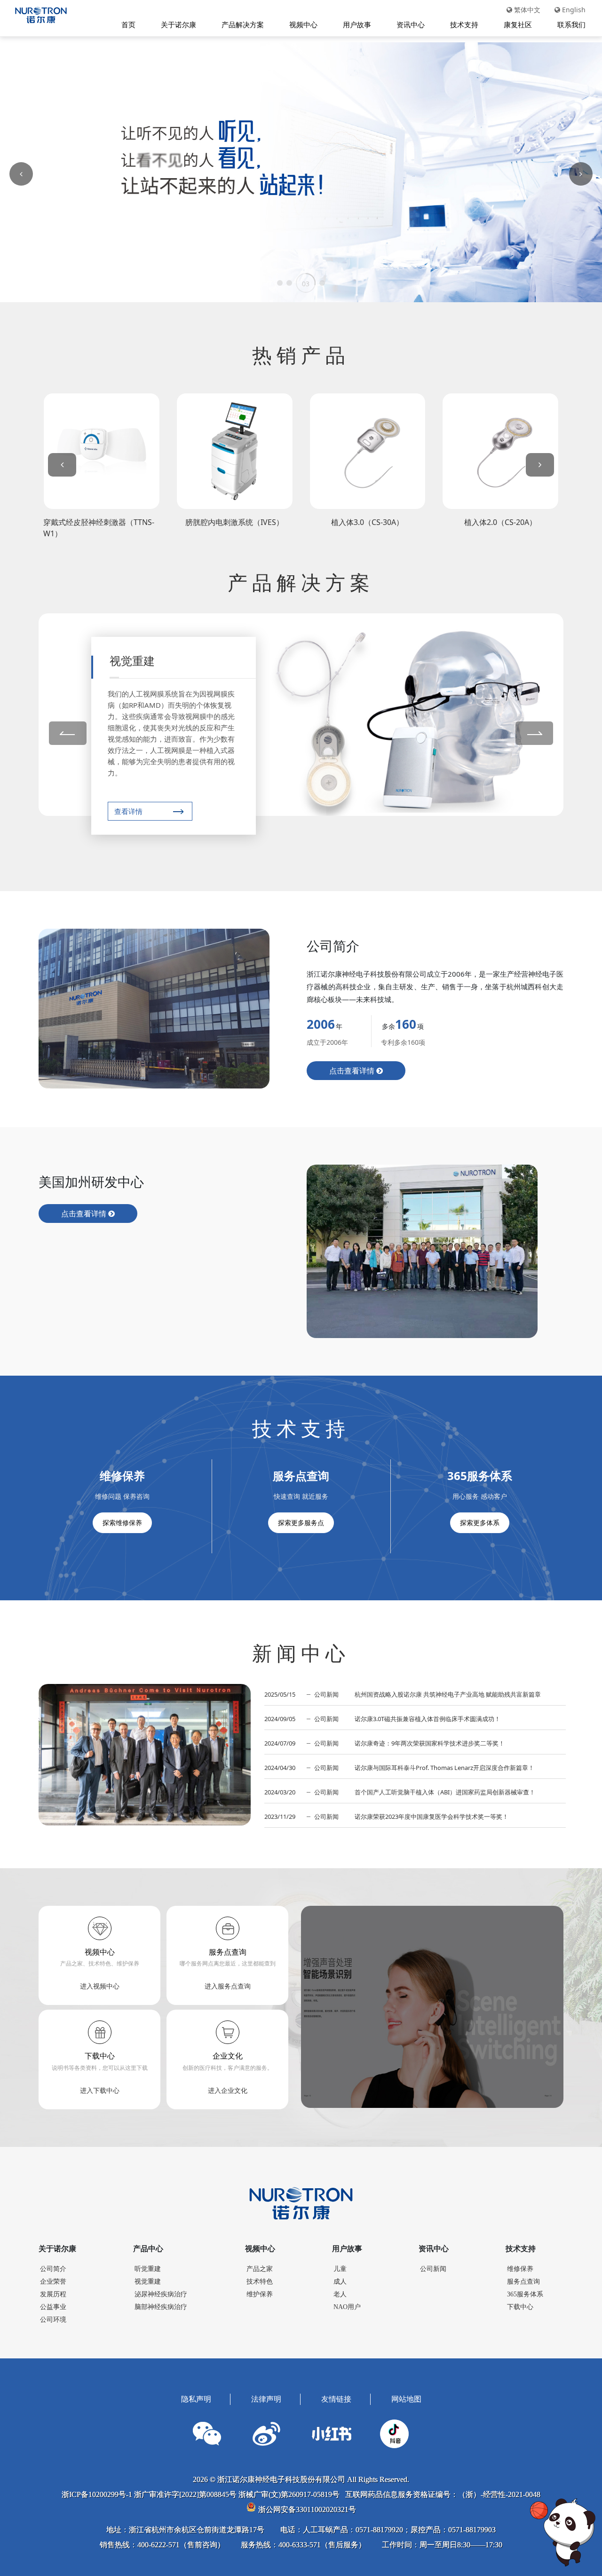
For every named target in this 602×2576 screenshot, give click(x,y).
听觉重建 (148, 2269)
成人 (340, 2282)
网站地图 (406, 2399)
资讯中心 (411, 24)
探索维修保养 (122, 1523)
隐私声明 (196, 2399)
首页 (128, 24)
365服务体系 (525, 2294)
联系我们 (571, 24)
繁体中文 (526, 10)
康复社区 (518, 24)
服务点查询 (523, 2282)
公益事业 (53, 2307)
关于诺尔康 (178, 24)
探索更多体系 (480, 1523)
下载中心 (520, 2307)
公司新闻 (433, 2269)
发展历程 (53, 2294)
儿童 (340, 2269)
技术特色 (260, 2282)
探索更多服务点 (301, 1523)
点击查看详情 (353, 1071)
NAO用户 (347, 2307)
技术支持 (464, 24)
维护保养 (260, 2294)
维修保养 (520, 2269)
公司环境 (53, 2320)
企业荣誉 (53, 2282)
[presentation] (62, 465)
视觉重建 (148, 2282)
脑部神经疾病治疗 (161, 2307)
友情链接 (336, 2399)
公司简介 (53, 2269)
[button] (280, 283)
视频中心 (303, 24)
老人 (340, 2294)
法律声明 (266, 2399)
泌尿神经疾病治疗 (161, 2294)
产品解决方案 (243, 24)
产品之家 (260, 2269)
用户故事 (357, 24)
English (573, 10)
